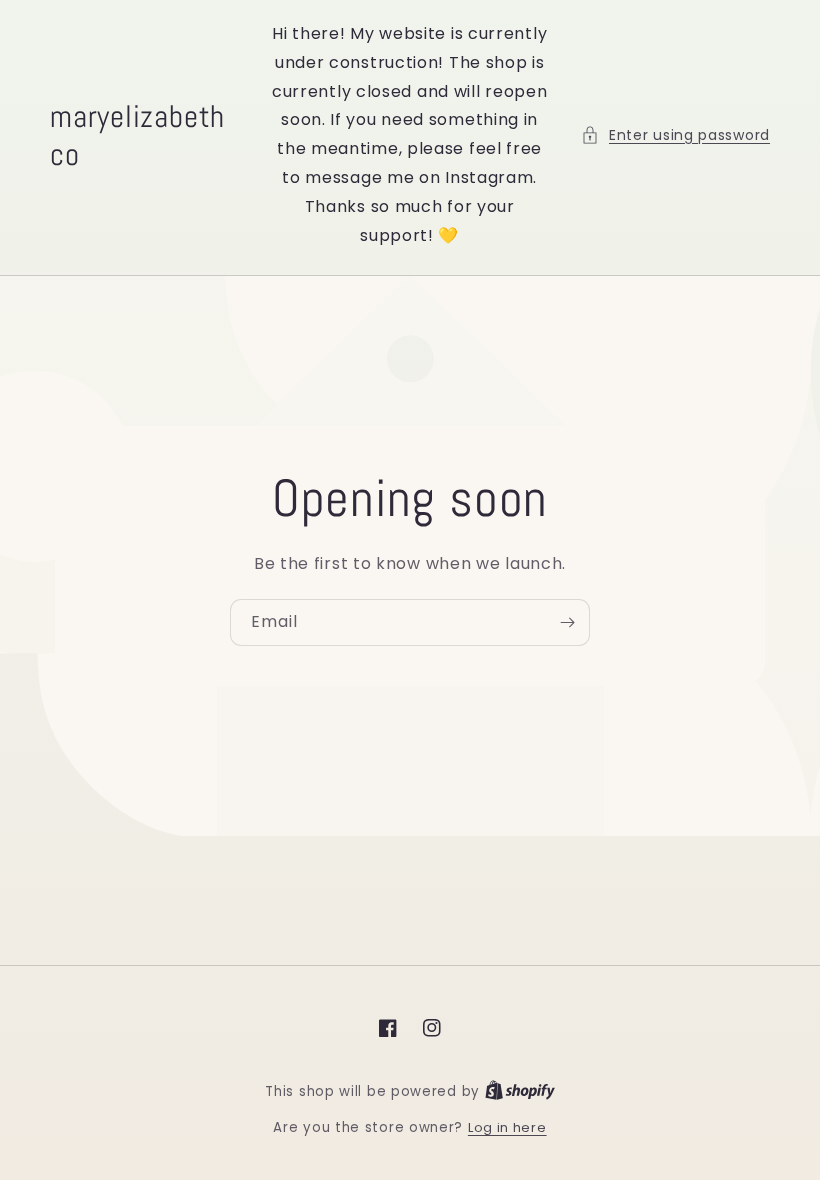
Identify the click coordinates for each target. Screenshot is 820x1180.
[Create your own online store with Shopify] (520, 1091)
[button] (675, 135)
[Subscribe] (567, 622)
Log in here (507, 1127)
